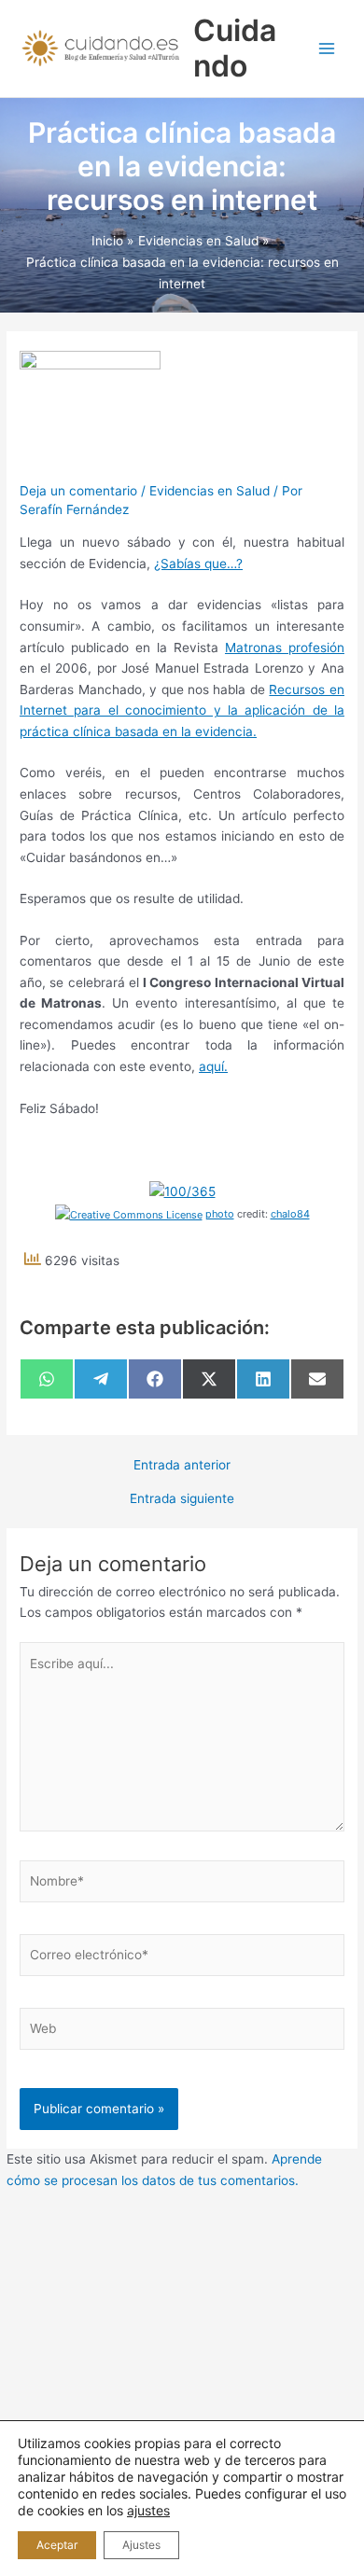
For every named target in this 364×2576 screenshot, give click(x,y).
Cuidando (235, 48)
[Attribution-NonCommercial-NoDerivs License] (129, 1214)
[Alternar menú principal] (327, 49)
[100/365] (182, 1191)
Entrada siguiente (182, 1499)
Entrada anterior (182, 1466)
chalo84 (290, 1214)
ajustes (148, 2510)
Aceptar (57, 2545)
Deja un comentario (78, 491)
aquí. (213, 1066)
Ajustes (141, 2545)
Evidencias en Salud (210, 491)
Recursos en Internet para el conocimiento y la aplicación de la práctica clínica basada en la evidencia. (182, 710)
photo (220, 1214)
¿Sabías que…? (198, 564)
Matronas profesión (285, 647)
